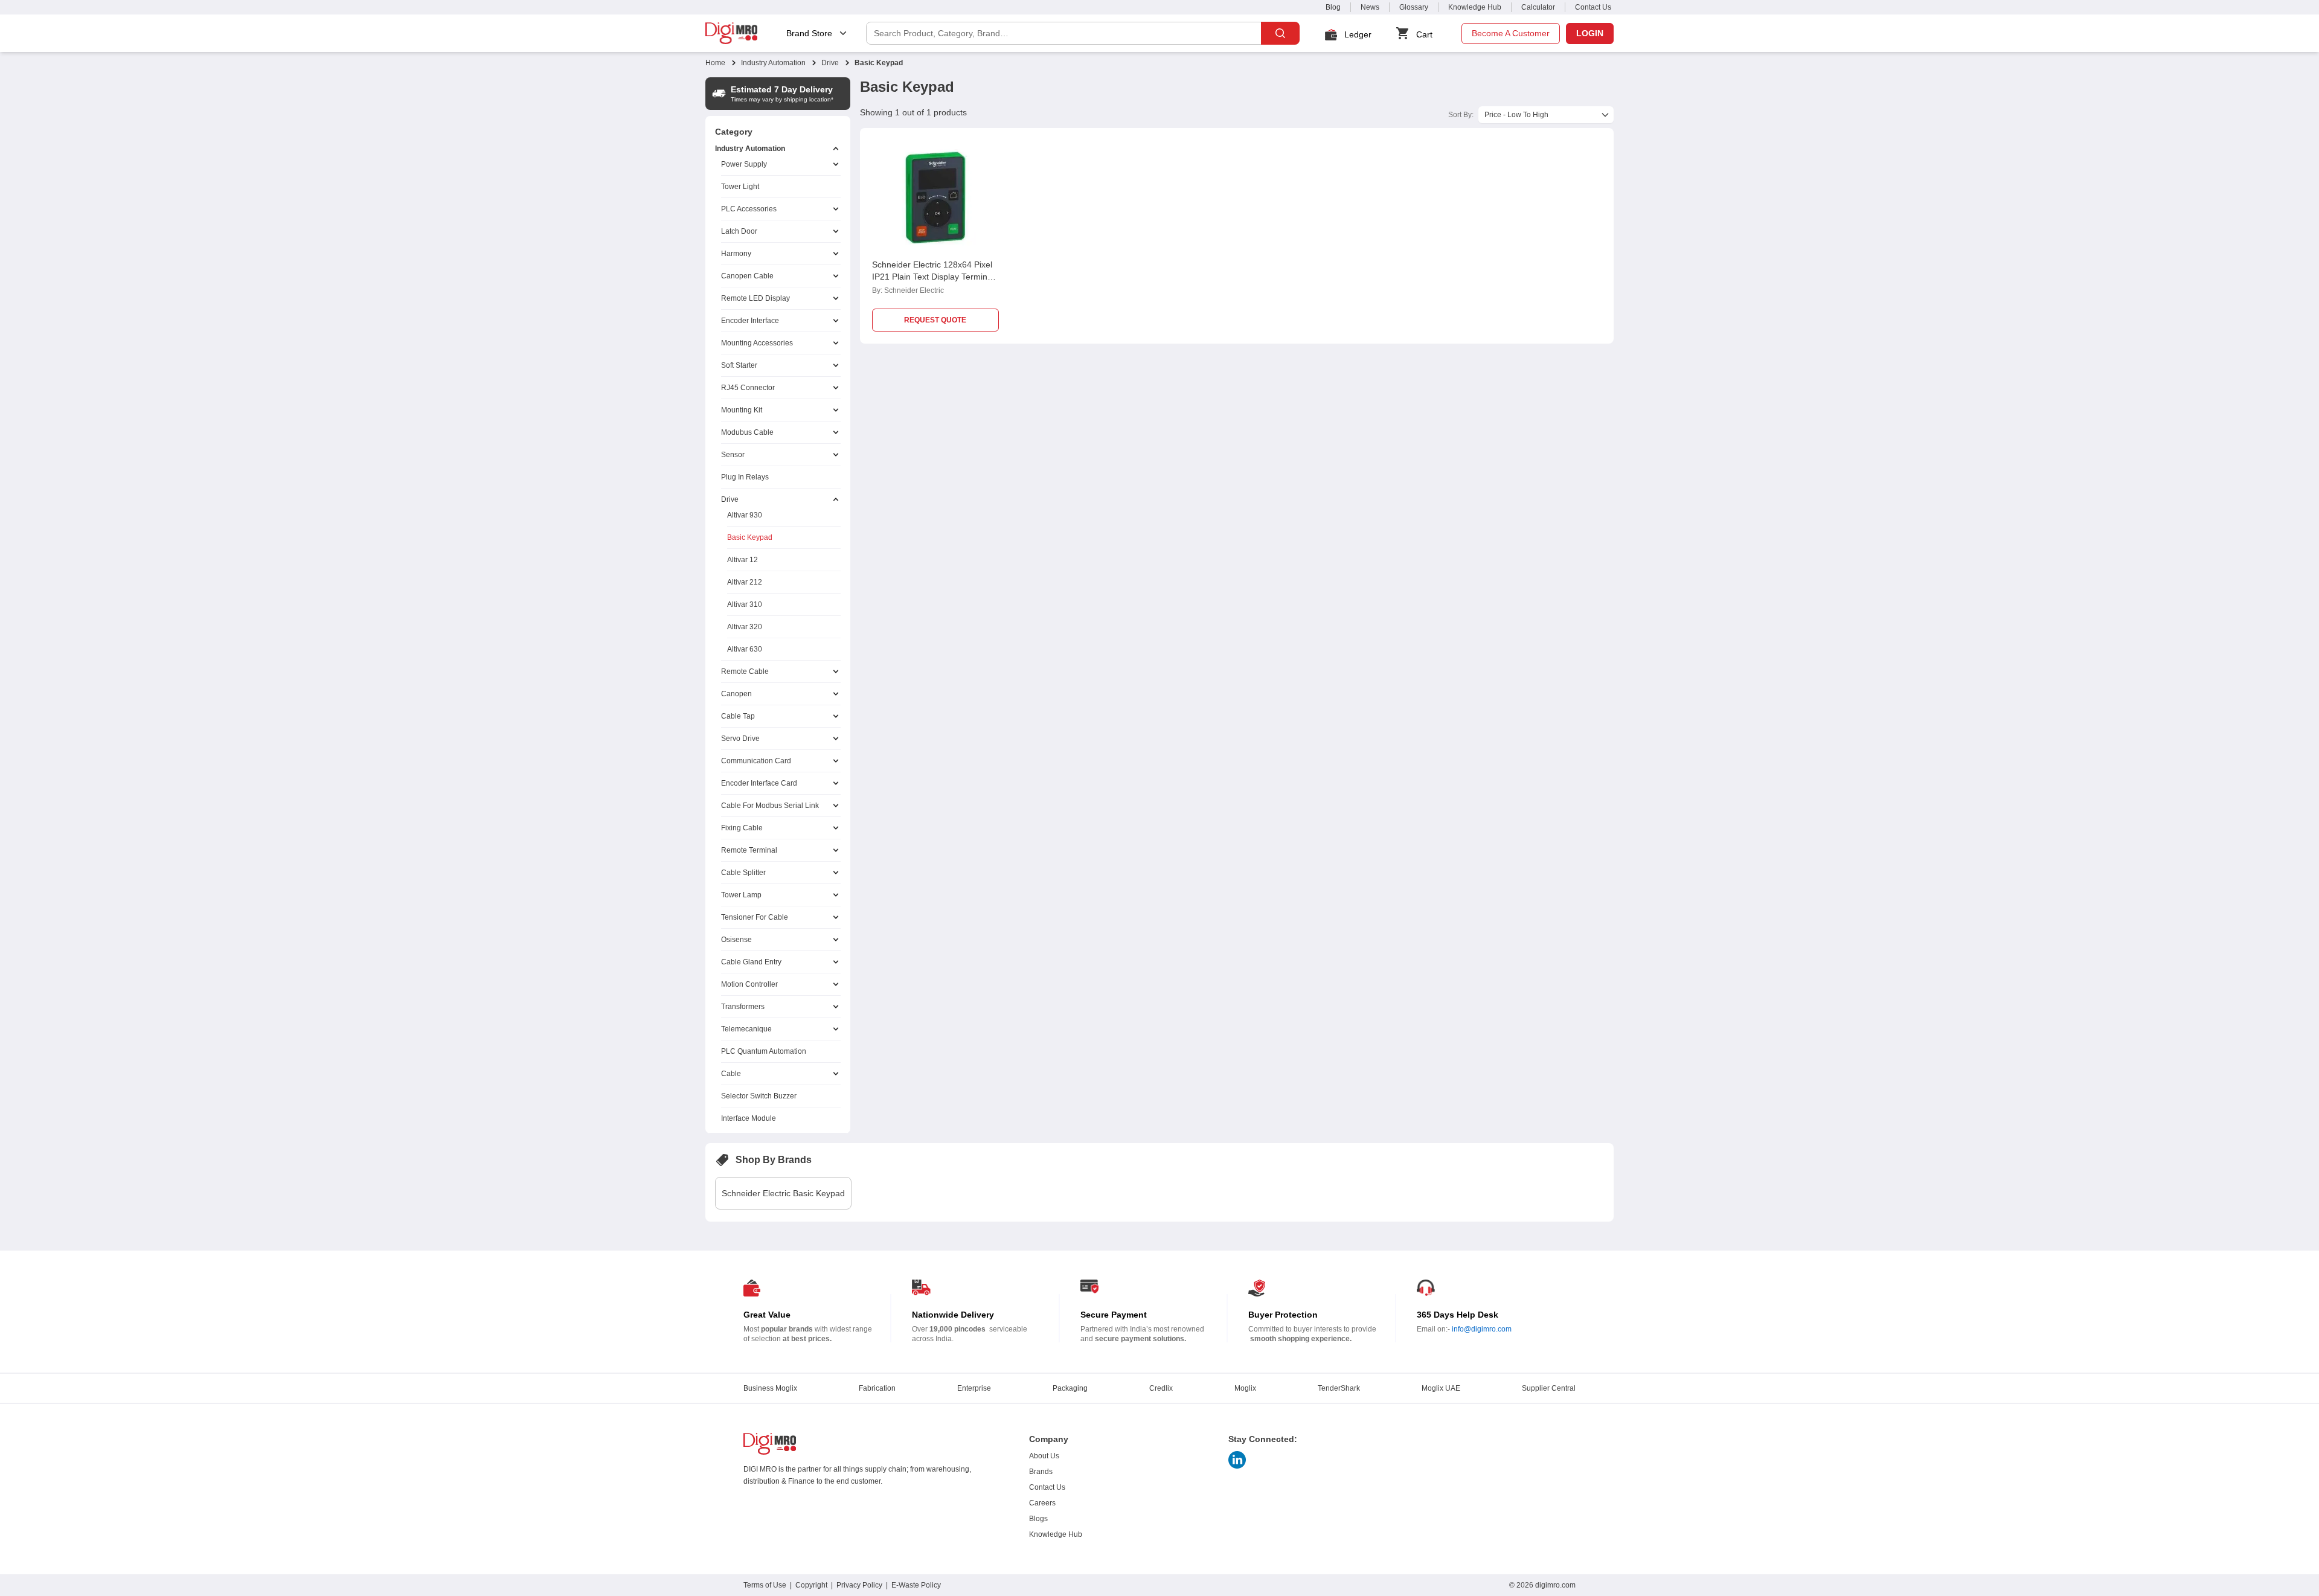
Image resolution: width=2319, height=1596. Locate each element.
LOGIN (1590, 33)
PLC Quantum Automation (764, 1051)
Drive (830, 63)
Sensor (733, 455)
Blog (1333, 7)
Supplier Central (1549, 1388)
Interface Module (749, 1118)
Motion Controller (749, 984)
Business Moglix (770, 1388)
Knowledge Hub (1475, 7)
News (1370, 7)
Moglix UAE (1441, 1388)
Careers (1042, 1503)
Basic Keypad (750, 537)
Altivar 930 (745, 515)
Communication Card (756, 761)
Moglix (1245, 1388)
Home (715, 63)
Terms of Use (765, 1585)
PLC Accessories (749, 209)
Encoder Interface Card (759, 783)
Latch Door (739, 231)
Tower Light (740, 187)
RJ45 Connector (748, 388)
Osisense (736, 940)
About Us (1044, 1456)
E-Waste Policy (916, 1585)
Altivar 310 (745, 604)
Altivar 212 (745, 582)
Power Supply (744, 164)
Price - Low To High (1516, 115)
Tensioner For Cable (755, 917)
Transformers (743, 1007)
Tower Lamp (741, 895)
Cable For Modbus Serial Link (770, 806)
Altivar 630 (745, 649)
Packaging (1070, 1388)
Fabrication (877, 1388)
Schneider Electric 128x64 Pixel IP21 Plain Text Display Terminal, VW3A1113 (934, 277)
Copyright (811, 1585)
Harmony (736, 254)
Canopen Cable (747, 276)
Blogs (1038, 1519)
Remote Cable (745, 671)
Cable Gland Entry (751, 962)
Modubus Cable (747, 432)
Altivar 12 (743, 560)
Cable (731, 1074)
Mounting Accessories (757, 343)
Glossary (1414, 7)
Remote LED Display (755, 298)
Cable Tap (738, 716)
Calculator (1538, 7)
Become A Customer (1511, 33)
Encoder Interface (750, 321)
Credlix (1161, 1388)
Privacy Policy (859, 1585)
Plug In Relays (745, 477)
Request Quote (935, 320)
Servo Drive (740, 739)
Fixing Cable (742, 828)
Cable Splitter (743, 873)
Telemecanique (746, 1029)
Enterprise (974, 1388)
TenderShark (1339, 1388)
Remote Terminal (749, 850)
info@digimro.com (1482, 1329)
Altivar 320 (745, 627)
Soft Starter (739, 365)
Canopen (736, 694)
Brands (1041, 1472)
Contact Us (1593, 7)
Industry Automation (773, 63)
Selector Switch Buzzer (759, 1096)
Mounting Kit (742, 410)
